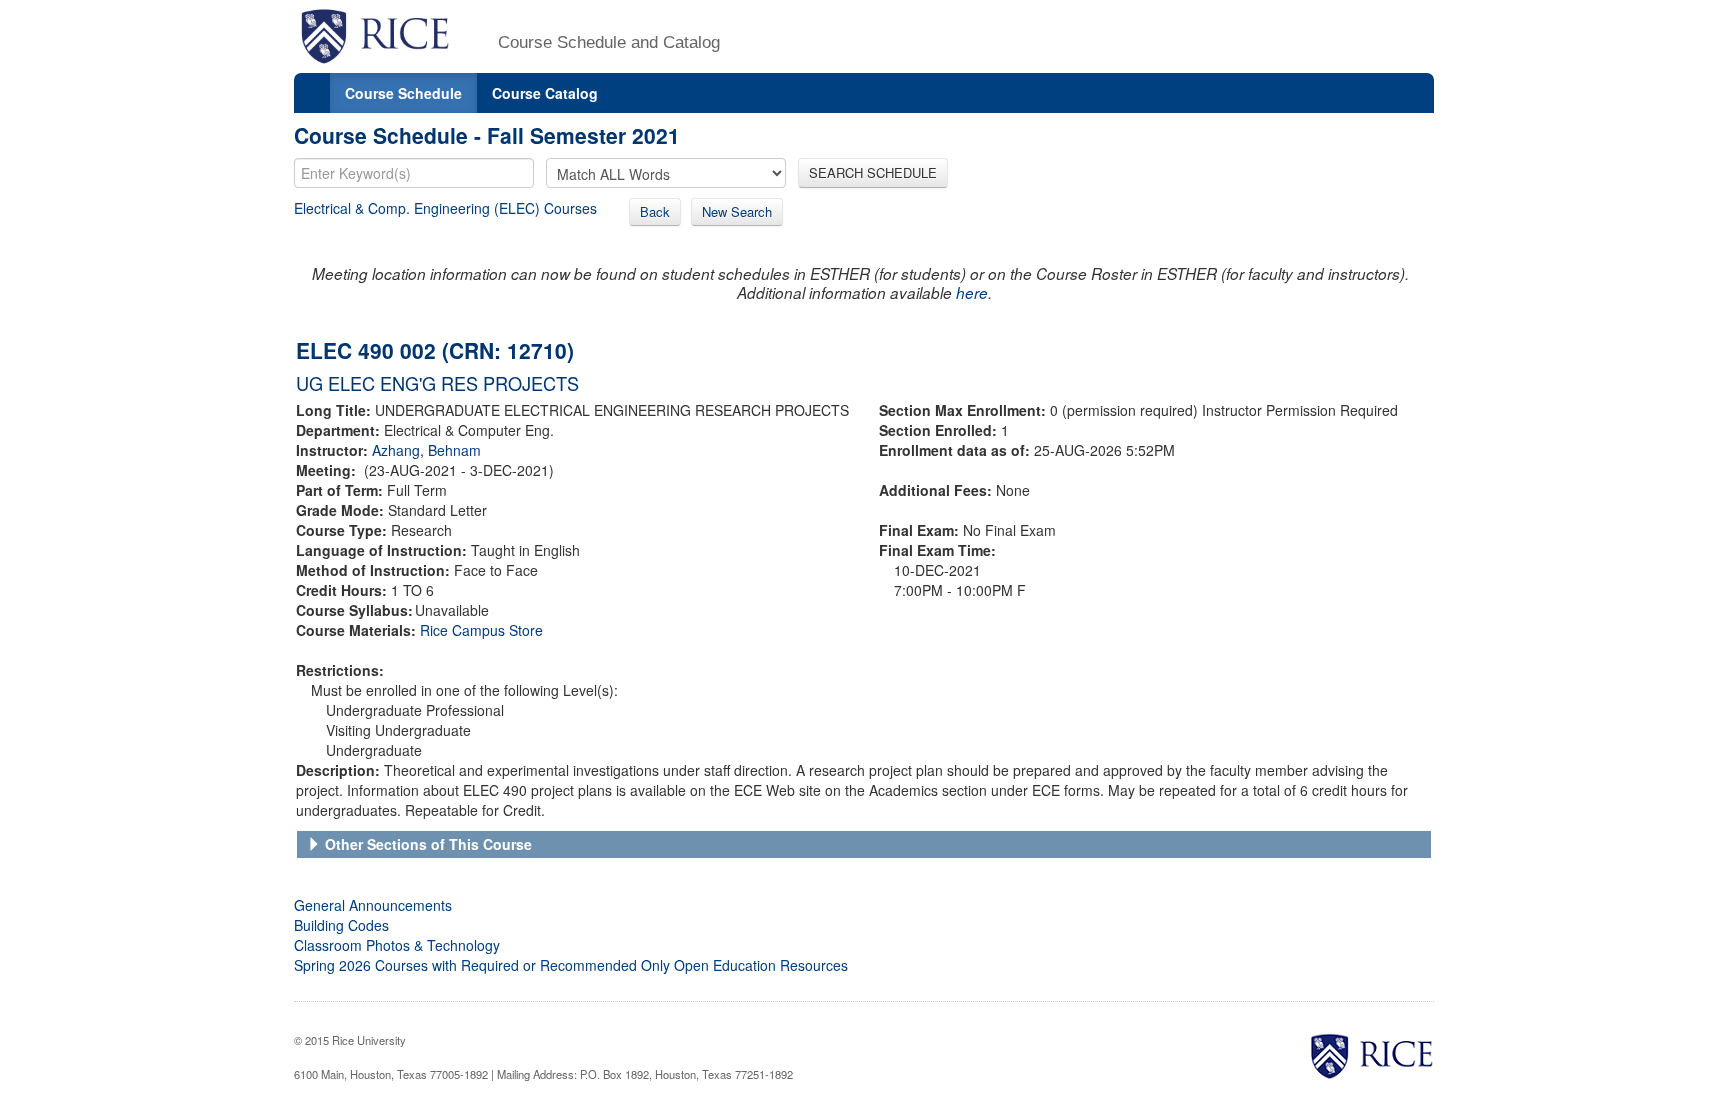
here (972, 292)
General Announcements (373, 905)
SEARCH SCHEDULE (873, 172)
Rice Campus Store (481, 630)
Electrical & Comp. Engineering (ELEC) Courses (445, 208)
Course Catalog (545, 93)
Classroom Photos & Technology (397, 945)
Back (655, 211)
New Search (737, 211)
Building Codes (341, 925)
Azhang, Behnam (426, 450)
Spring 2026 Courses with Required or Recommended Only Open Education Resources (571, 965)
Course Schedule (403, 93)
